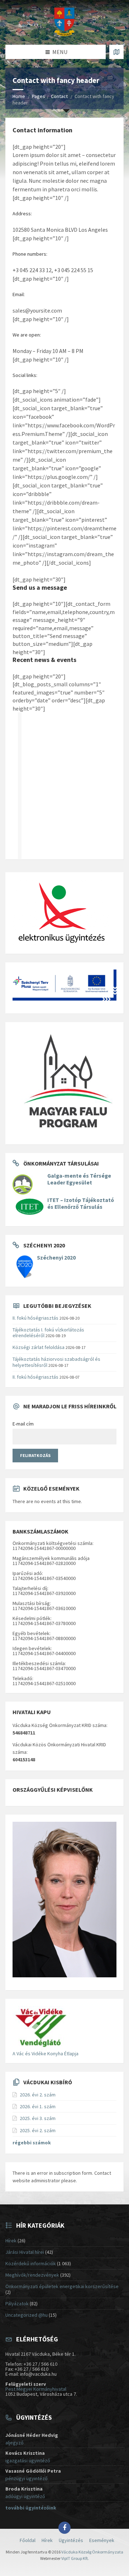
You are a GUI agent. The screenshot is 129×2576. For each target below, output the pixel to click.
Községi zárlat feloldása (39, 1347)
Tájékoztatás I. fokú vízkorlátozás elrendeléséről (48, 1333)
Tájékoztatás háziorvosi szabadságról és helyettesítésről (56, 1362)
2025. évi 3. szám (38, 2118)
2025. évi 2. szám (38, 2130)
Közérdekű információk (31, 2263)
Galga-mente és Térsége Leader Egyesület (79, 1179)
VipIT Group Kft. (75, 2558)
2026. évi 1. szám (38, 2106)
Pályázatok (17, 2303)
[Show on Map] (116, 52)
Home (19, 96)
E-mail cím (23, 1424)
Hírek (11, 2241)
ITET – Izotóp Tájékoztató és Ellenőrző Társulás (81, 1203)
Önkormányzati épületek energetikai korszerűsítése (62, 2286)
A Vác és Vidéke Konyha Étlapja (46, 2054)
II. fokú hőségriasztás (35, 1318)
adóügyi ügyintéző (25, 2496)
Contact (59, 96)
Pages (39, 96)
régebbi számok (32, 2143)
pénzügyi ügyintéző (27, 2478)
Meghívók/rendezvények (32, 2275)
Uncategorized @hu (27, 2315)
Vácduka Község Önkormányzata (92, 2552)
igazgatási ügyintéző (28, 2460)
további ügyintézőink (31, 2508)
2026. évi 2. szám (38, 2095)
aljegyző (15, 2443)
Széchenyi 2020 (56, 1258)
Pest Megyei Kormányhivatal (36, 2389)
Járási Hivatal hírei (25, 2252)
